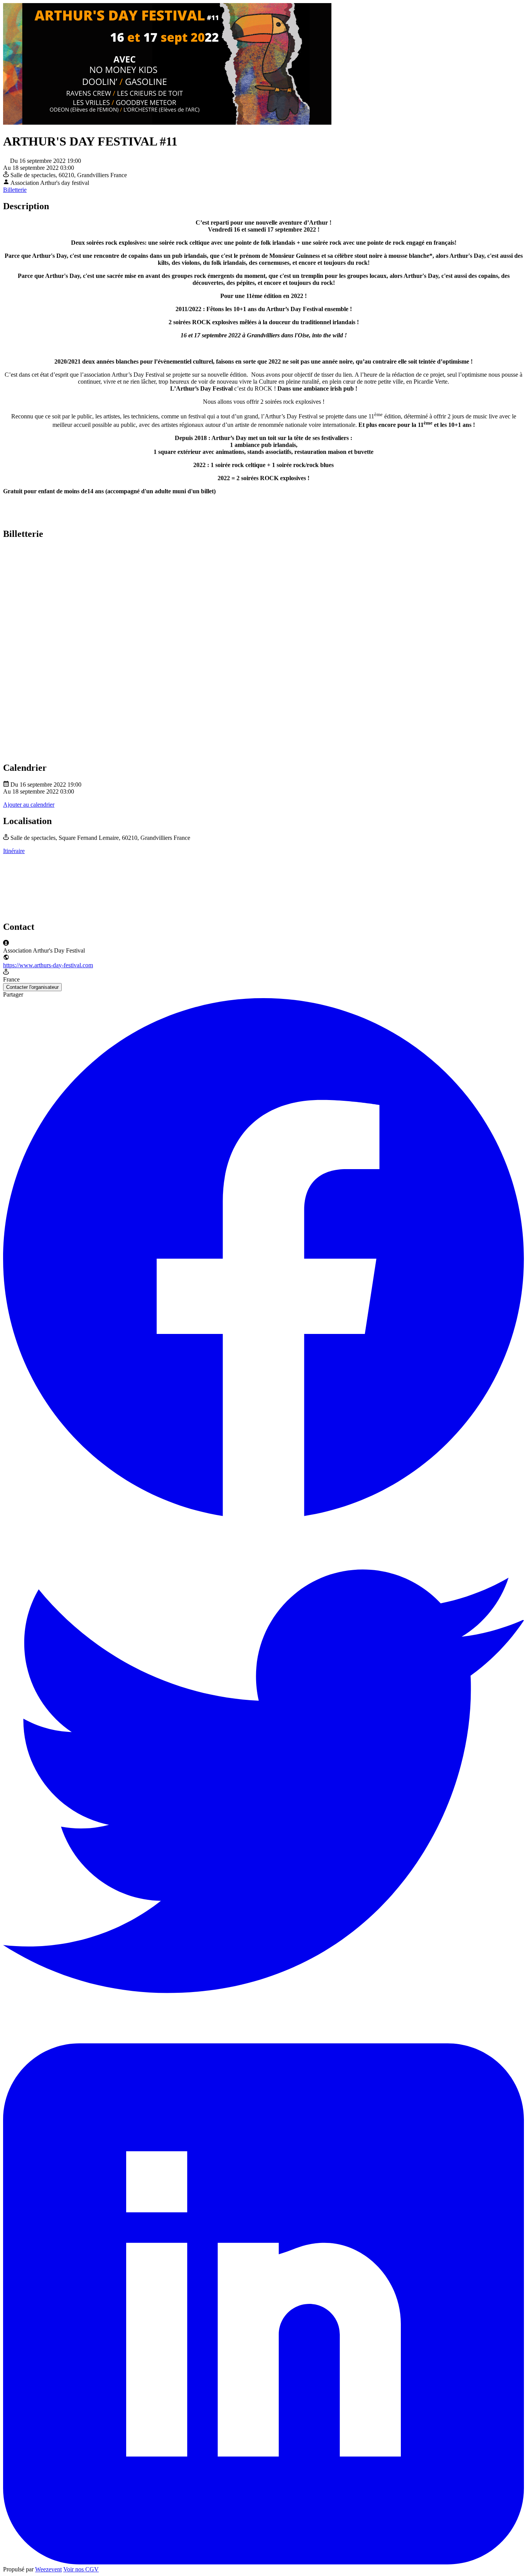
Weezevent (48, 2569)
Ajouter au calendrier (29, 805)
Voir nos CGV (81, 2569)
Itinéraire (14, 851)
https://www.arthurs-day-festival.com (48, 965)
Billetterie (15, 190)
